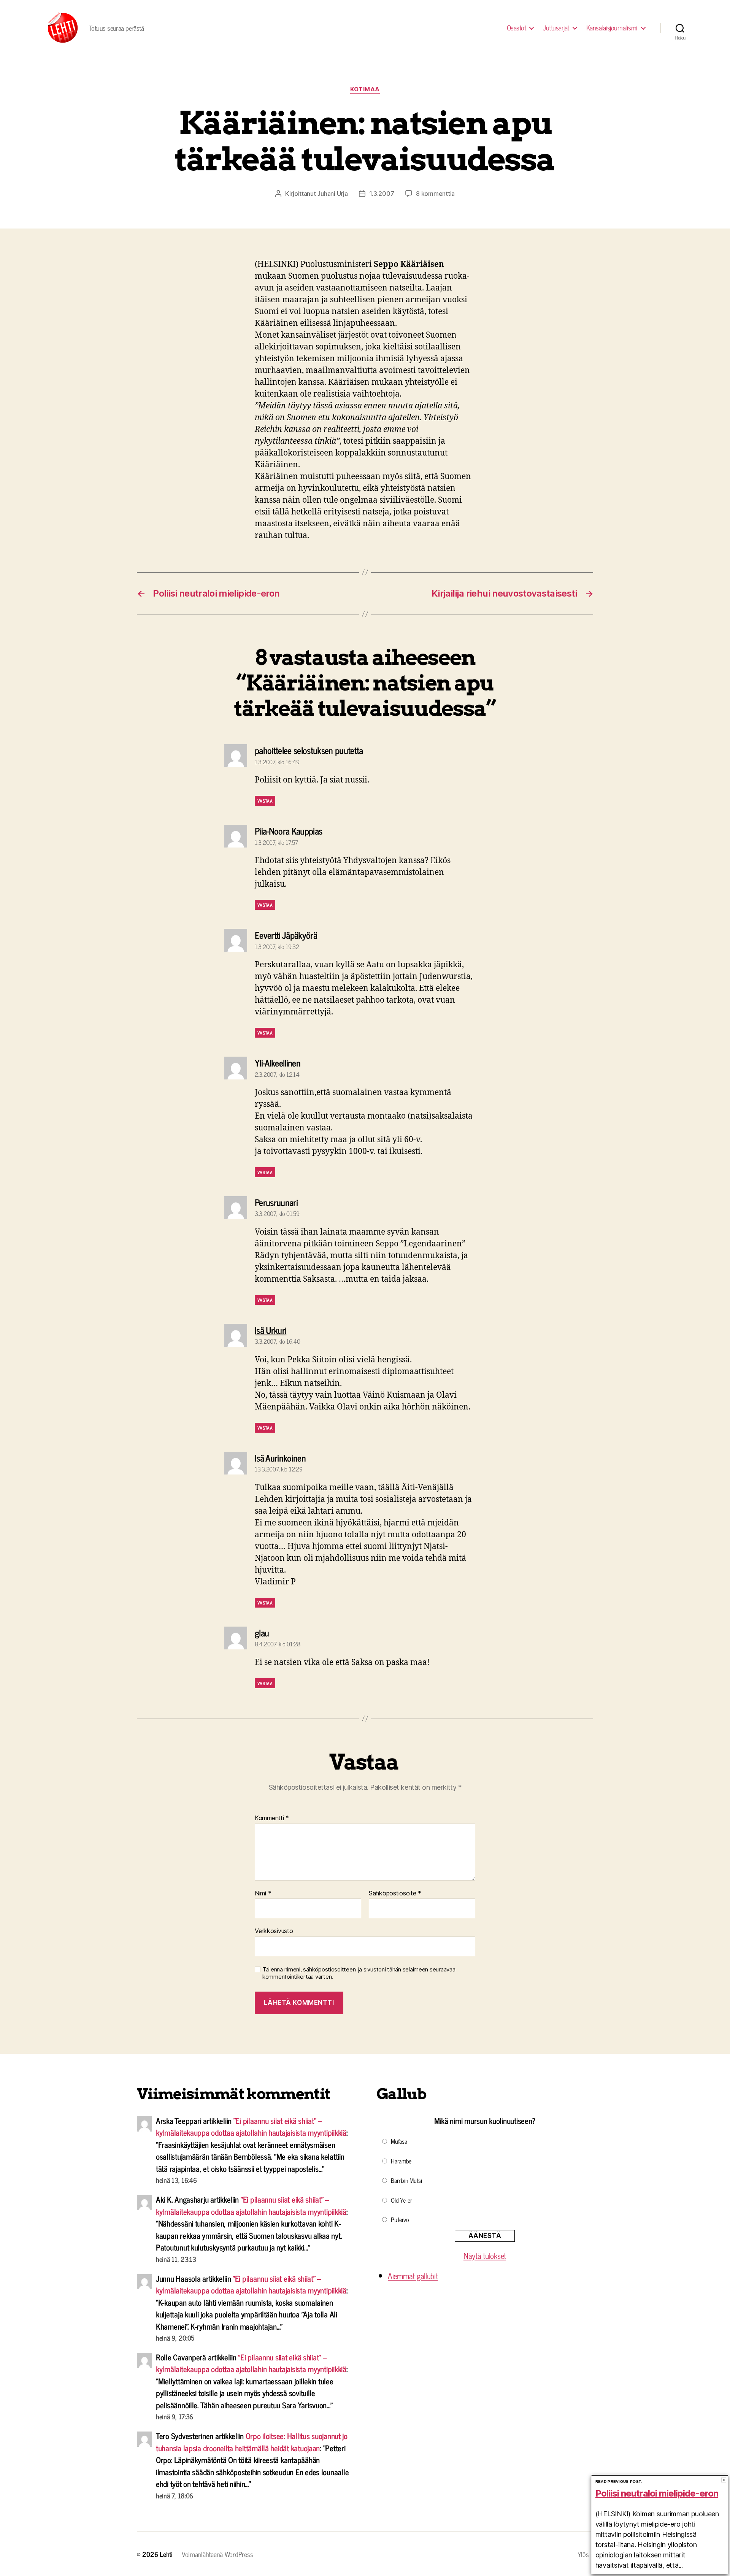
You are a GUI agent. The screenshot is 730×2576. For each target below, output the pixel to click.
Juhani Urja (332, 194)
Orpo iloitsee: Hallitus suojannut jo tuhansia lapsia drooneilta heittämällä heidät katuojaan (252, 2442)
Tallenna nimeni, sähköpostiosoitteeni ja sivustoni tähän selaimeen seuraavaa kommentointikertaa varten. (359, 1973)
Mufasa (399, 2141)
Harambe (401, 2161)
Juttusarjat (556, 28)
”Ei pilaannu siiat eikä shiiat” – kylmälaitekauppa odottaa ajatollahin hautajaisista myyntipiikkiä (251, 2127)
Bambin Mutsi (406, 2180)
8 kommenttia (435, 194)
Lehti (166, 2554)
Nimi (263, 1894)
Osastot (517, 28)
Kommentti (272, 1818)
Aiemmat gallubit (413, 2276)
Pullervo (400, 2219)
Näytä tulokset (485, 2255)
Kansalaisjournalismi (612, 28)
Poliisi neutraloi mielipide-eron (657, 2493)
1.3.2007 (382, 194)
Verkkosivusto (274, 1931)
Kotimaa (365, 89)
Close (724, 2480)
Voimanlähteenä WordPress (217, 2554)
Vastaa (265, 801)
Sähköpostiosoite (395, 1894)
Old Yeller (401, 2200)
